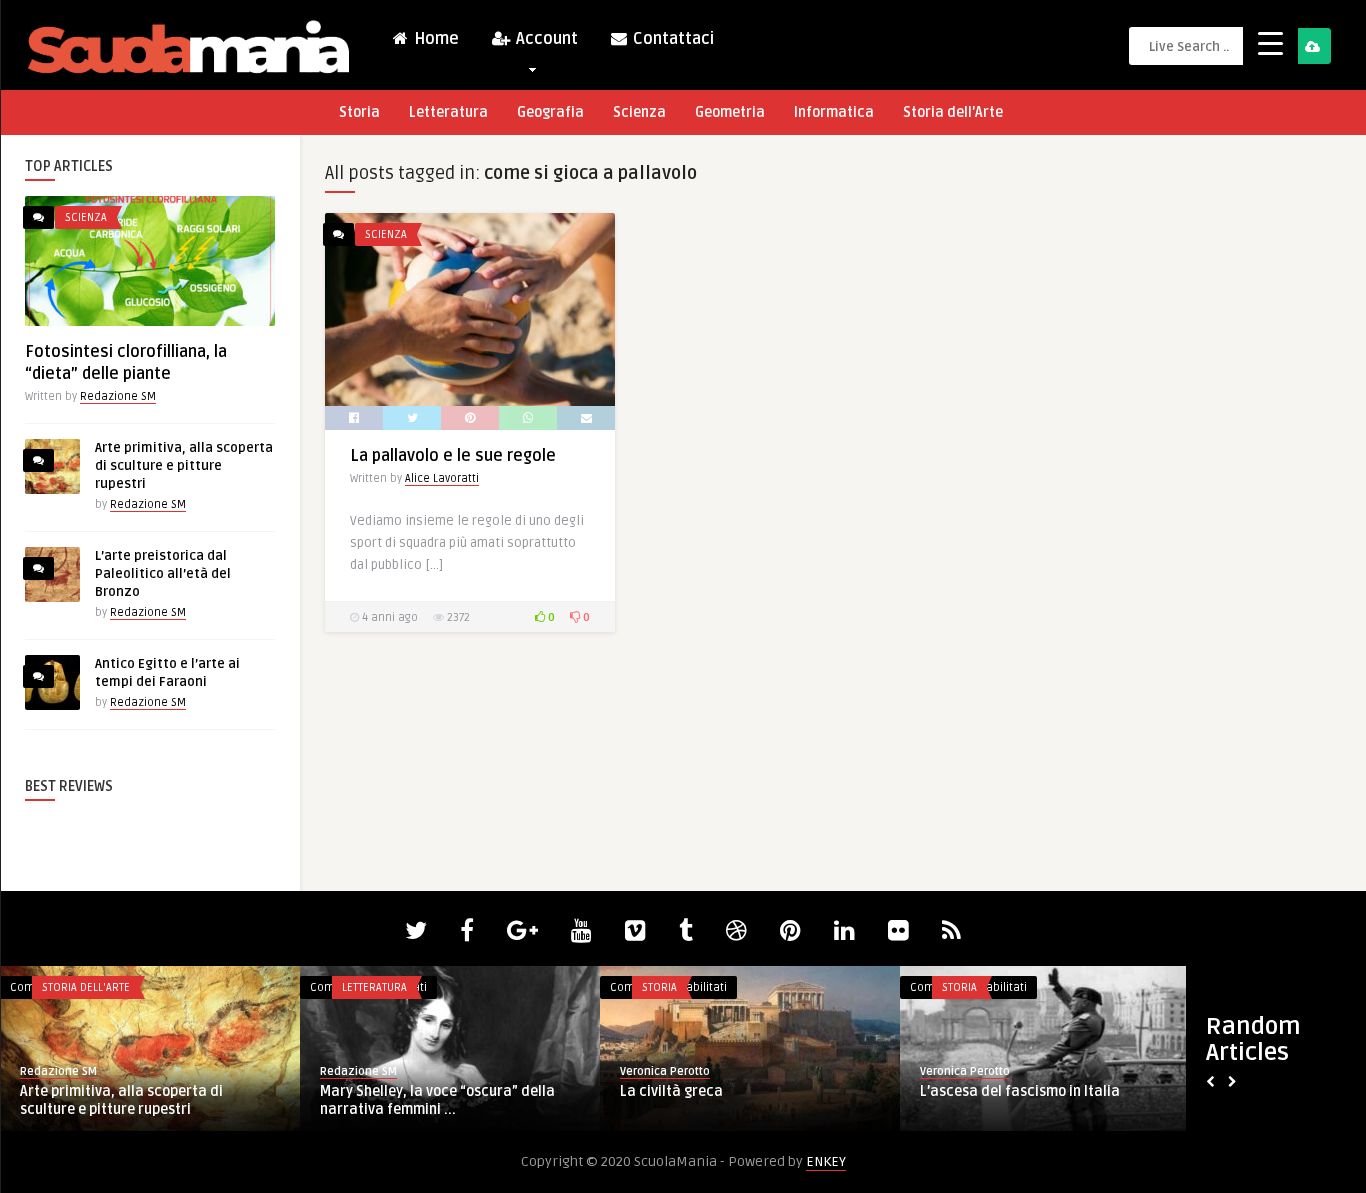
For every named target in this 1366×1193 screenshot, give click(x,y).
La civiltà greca (557, 1091)
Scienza (639, 112)
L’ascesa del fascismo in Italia (906, 1091)
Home (434, 39)
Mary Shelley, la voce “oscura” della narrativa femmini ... (323, 1100)
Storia (359, 112)
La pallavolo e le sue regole (453, 456)
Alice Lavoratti (442, 478)
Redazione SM (118, 396)
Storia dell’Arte (953, 112)
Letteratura (448, 112)
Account (545, 39)
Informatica (834, 112)
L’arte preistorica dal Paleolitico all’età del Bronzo (163, 574)
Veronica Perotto (551, 1071)
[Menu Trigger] (1270, 42)
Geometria (730, 112)
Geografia (550, 112)
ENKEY (826, 1161)
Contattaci (671, 39)
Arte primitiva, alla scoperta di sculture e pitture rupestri (184, 466)
